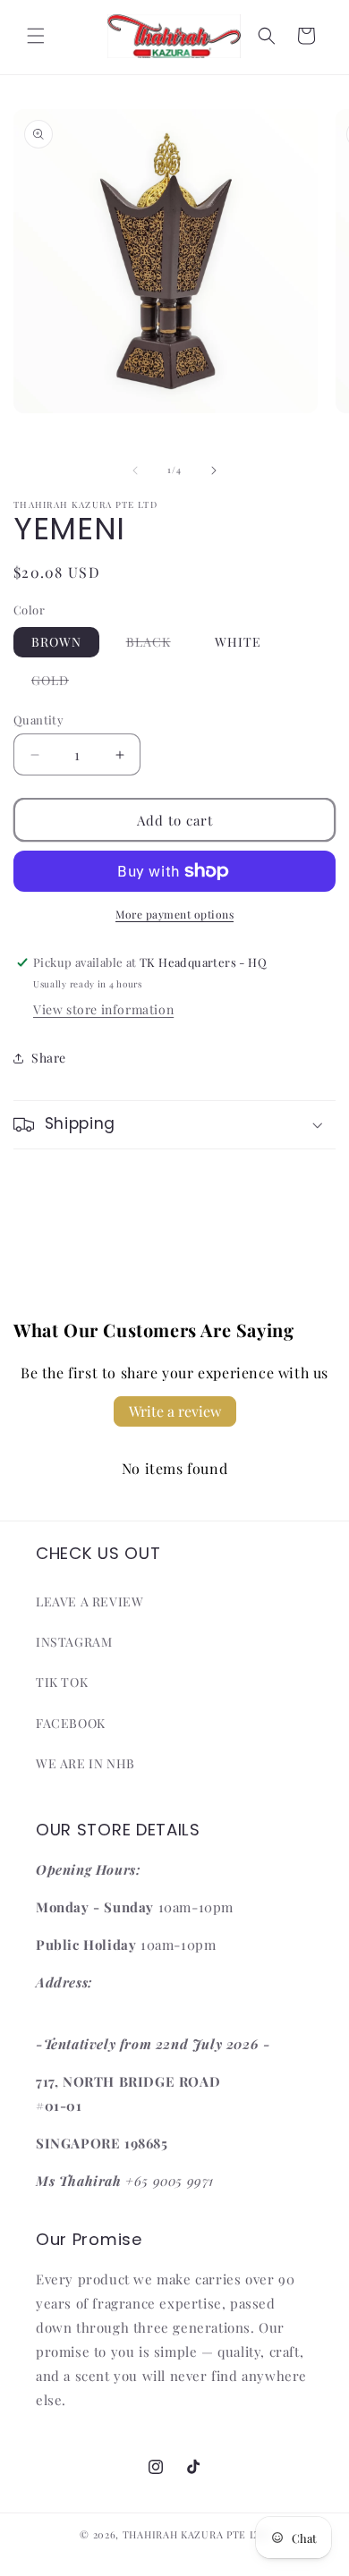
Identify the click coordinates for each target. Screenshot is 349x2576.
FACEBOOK (71, 1723)
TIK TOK (62, 1682)
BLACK (157, 645)
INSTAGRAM (74, 1642)
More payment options (174, 914)
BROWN (56, 642)
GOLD (59, 683)
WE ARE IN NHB (85, 1763)
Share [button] (49, 1058)
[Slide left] (135, 470)
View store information (103, 1009)
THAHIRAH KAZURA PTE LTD (196, 2534)
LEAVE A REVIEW (89, 1602)
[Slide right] (214, 470)
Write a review (175, 1411)
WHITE (238, 642)
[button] (36, 36)
